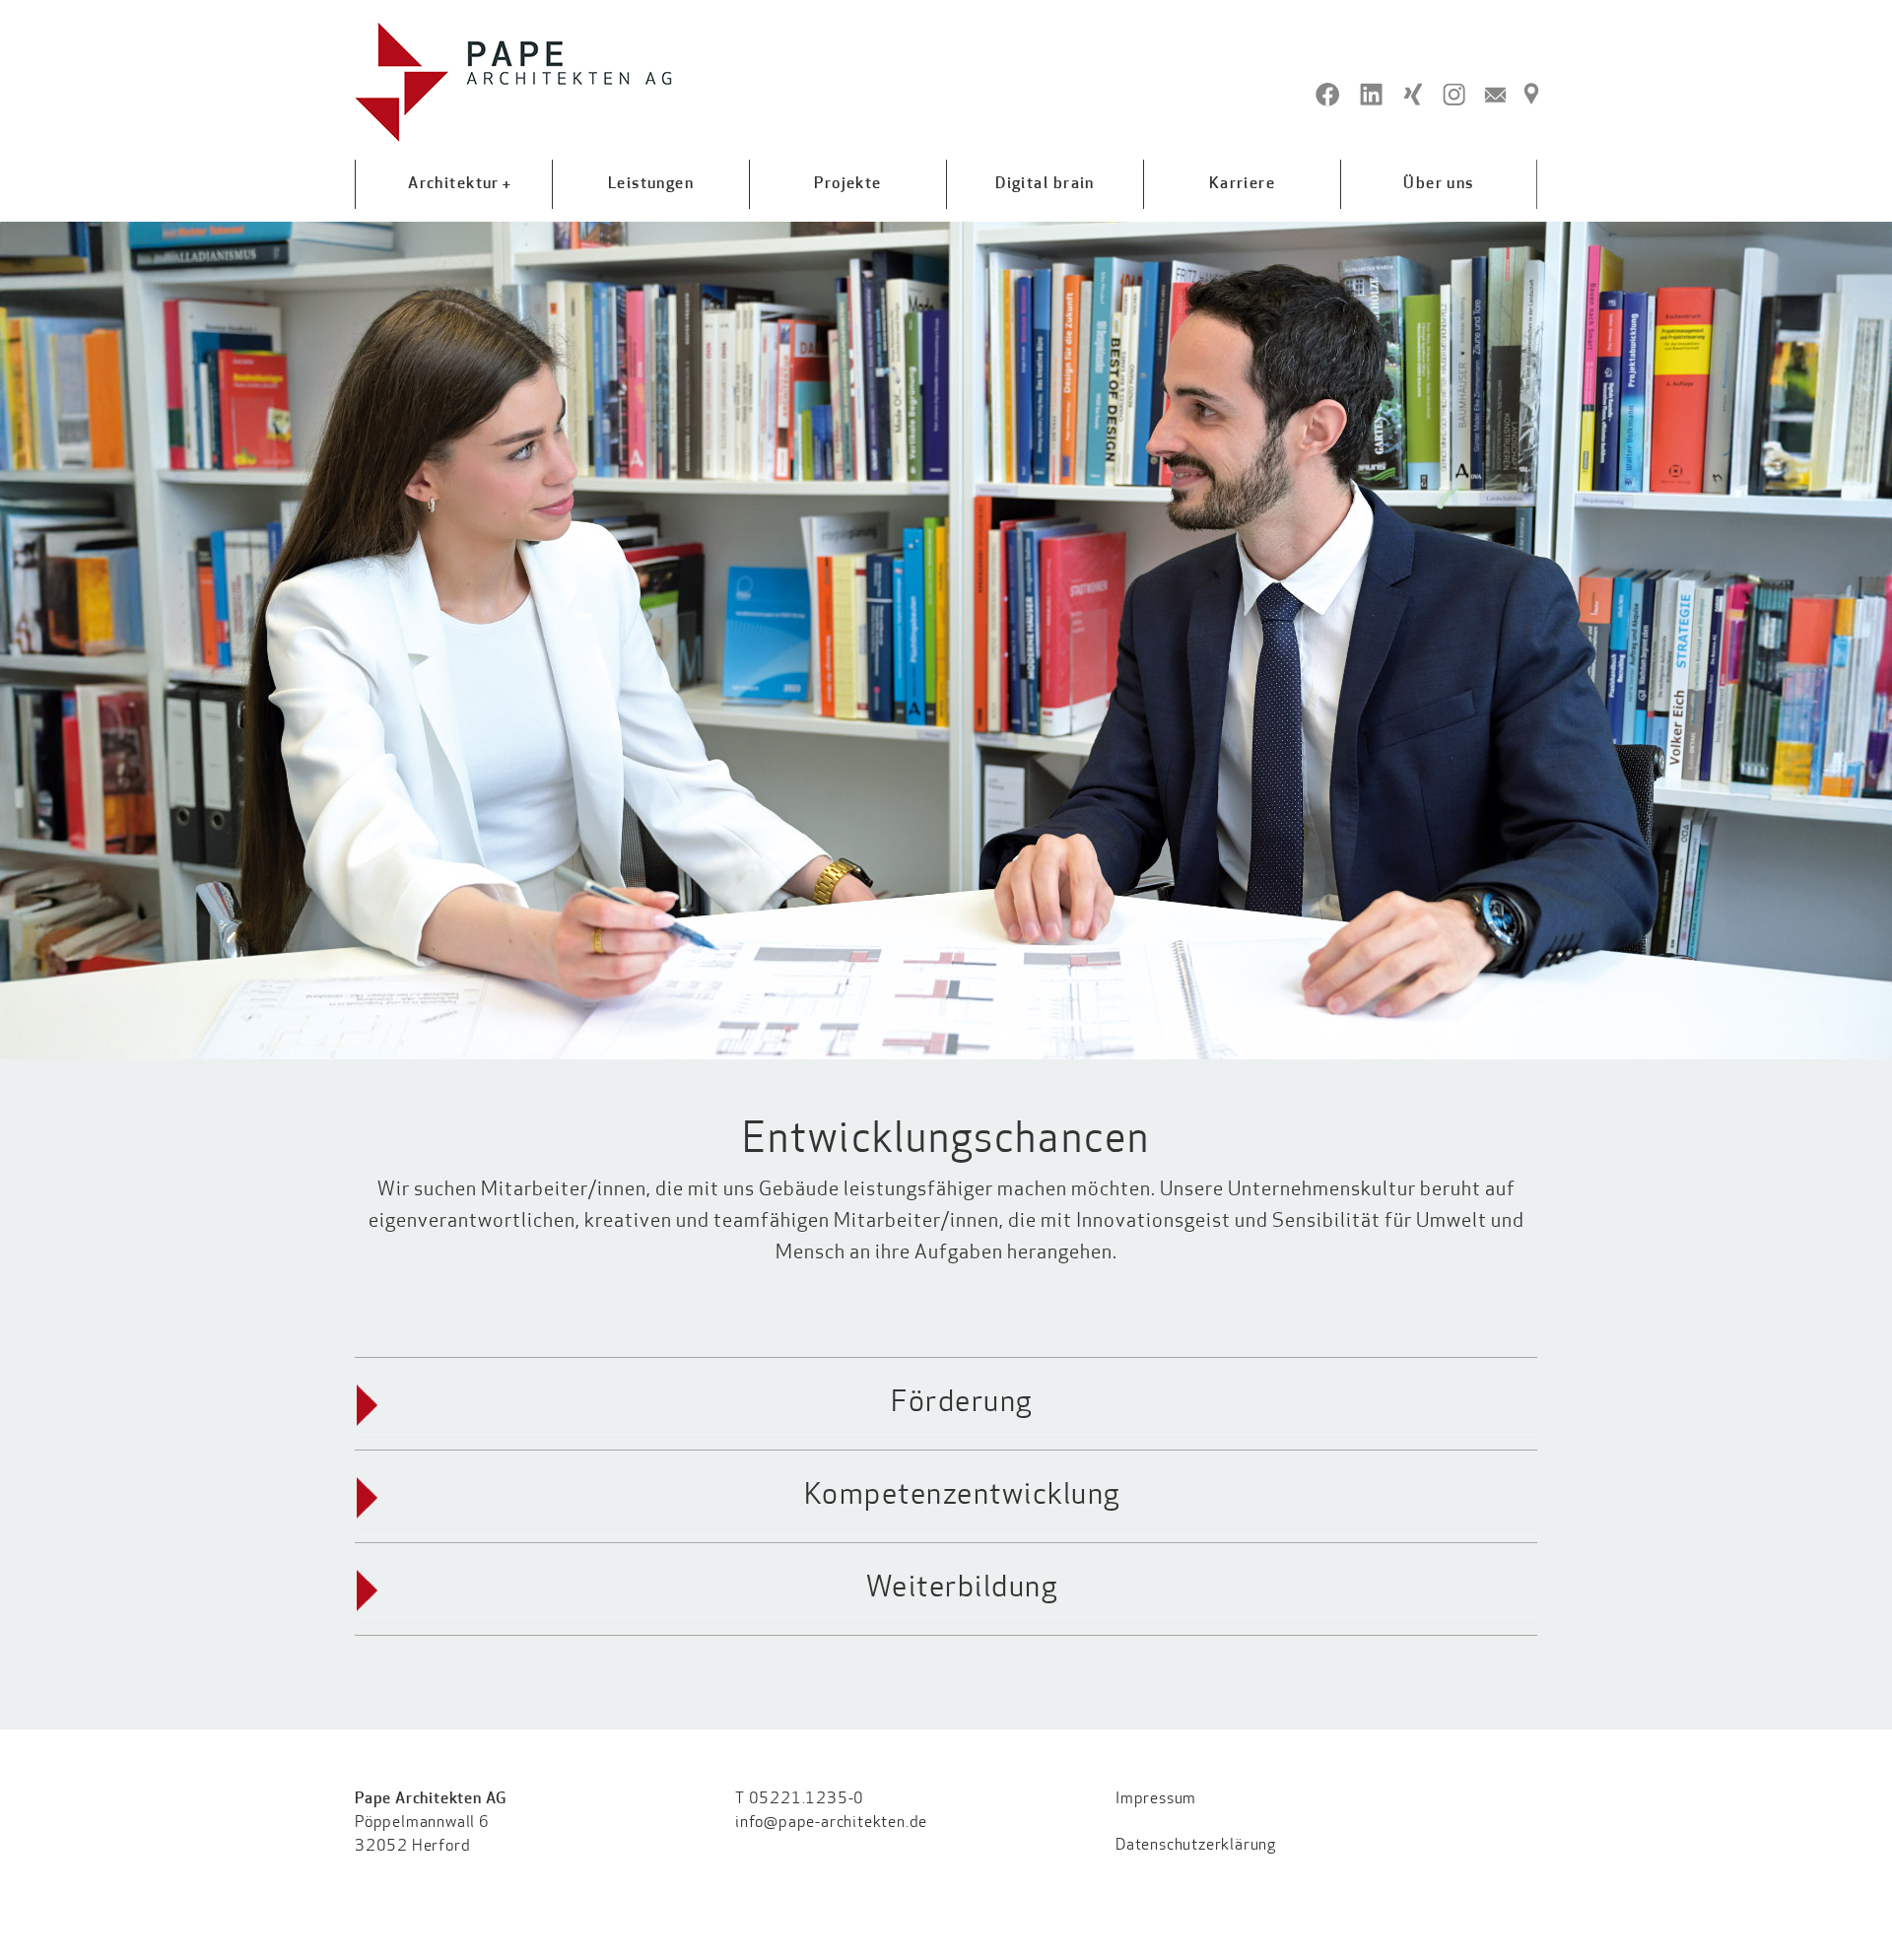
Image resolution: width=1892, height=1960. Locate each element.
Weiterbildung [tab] (962, 1589)
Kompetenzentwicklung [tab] (962, 1496)
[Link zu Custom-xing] (1413, 95)
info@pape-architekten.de (831, 1823)
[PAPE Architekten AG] (514, 82)
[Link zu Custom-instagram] (1454, 95)
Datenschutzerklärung (1196, 1846)
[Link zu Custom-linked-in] (1371, 95)
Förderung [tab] (962, 1404)
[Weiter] (1875, 641)
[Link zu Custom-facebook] (1328, 95)
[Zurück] (17, 641)
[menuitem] (453, 184)
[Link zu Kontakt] (1495, 95)
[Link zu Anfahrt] (1531, 95)
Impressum (1156, 1799)
